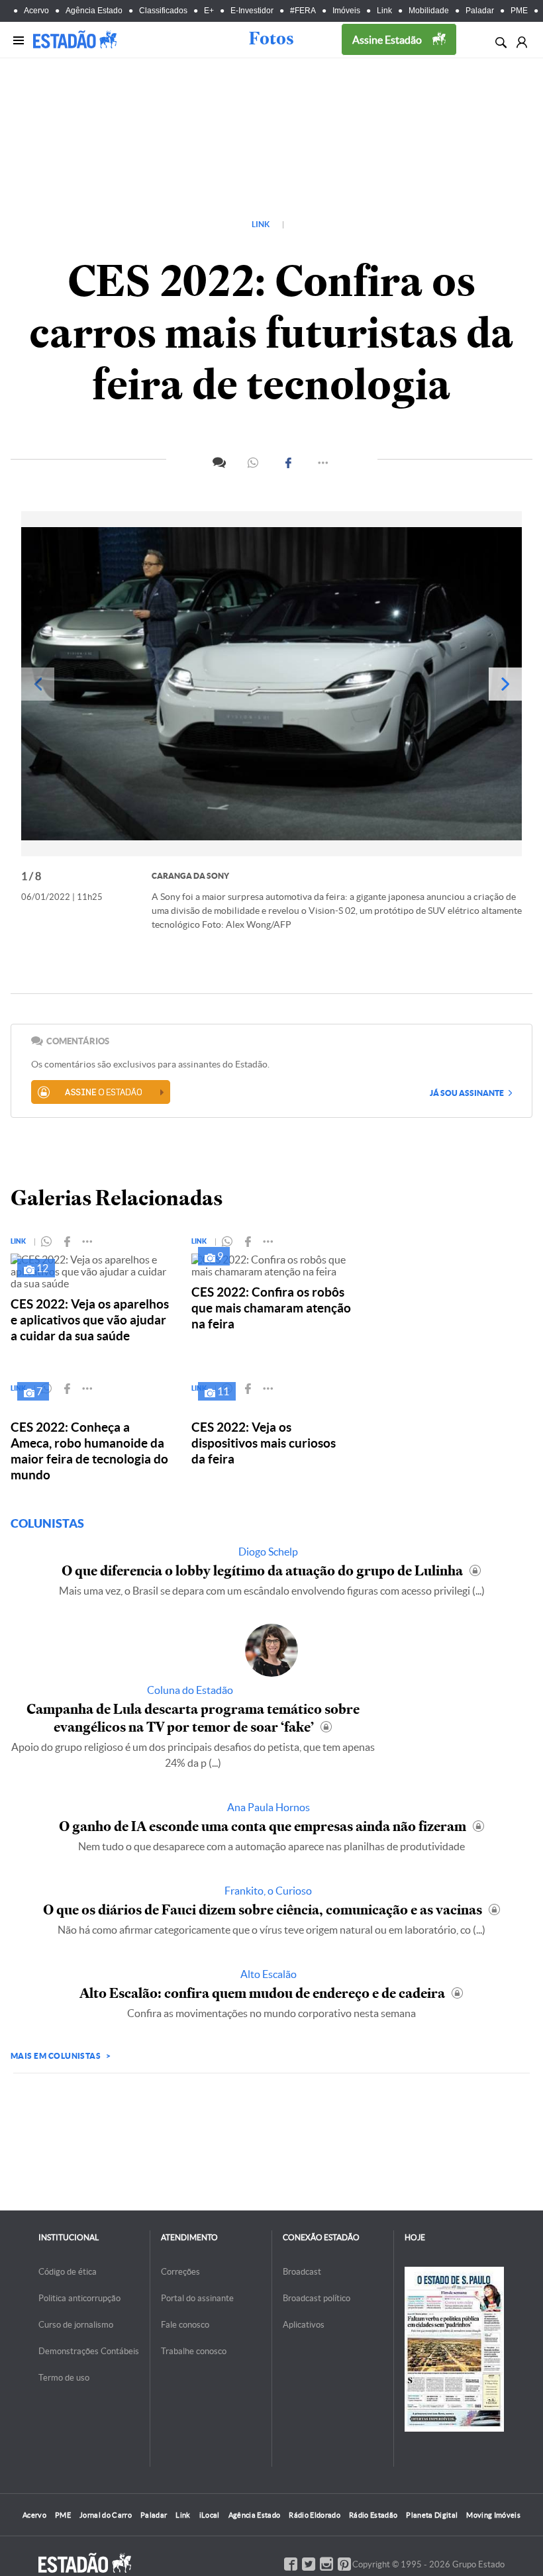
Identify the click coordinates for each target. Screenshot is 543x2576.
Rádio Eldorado (315, 2515)
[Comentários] (219, 461)
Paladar (480, 11)
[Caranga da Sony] (271, 684)
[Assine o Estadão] (101, 1092)
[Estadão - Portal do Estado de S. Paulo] (75, 39)
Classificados (163, 11)
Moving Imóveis (493, 2515)
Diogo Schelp (268, 1552)
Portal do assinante (197, 2298)
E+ (209, 11)
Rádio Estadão (373, 2515)
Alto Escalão (269, 1974)
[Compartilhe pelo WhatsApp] (254, 463)
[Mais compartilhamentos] (324, 463)
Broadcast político (317, 2298)
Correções (180, 2272)
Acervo (36, 11)
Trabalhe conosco (194, 2351)
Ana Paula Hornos (269, 1807)
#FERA (303, 11)
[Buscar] (500, 41)
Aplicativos (304, 2325)
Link (384, 11)
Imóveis (346, 11)
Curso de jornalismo (76, 2325)
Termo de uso (64, 2378)
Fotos (271, 38)
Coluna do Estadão (190, 1690)
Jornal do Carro (106, 2515)
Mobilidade (429, 11)
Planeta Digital (432, 2515)
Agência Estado (94, 11)
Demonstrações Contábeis (89, 2351)
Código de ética (68, 2272)
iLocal (210, 2515)
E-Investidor (252, 11)
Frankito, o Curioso (268, 1891)
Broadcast (302, 2272)
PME (519, 11)
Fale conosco (185, 2325)
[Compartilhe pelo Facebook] (289, 463)
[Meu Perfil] (521, 41)
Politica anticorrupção (79, 2298)
